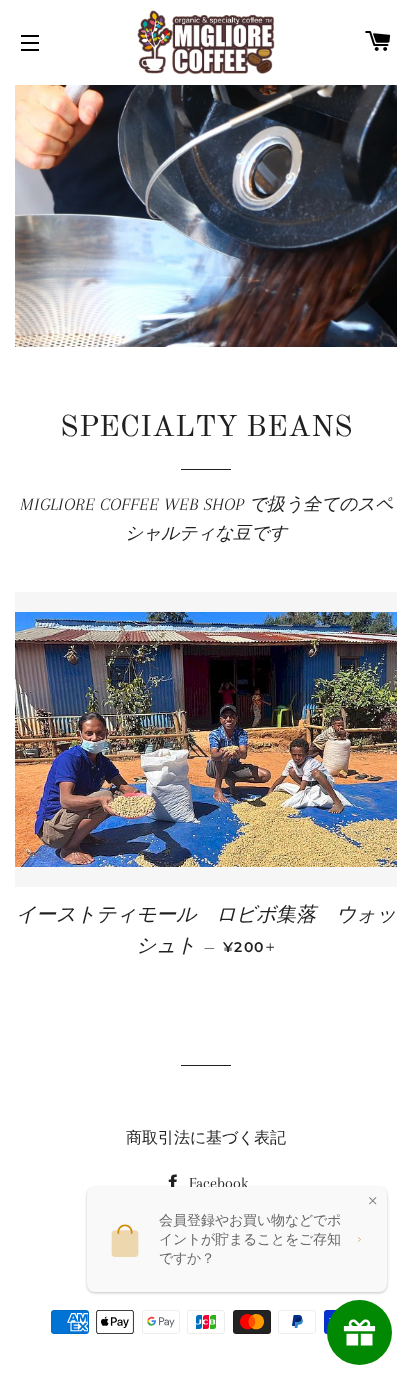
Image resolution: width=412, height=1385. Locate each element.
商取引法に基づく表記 (206, 1138)
